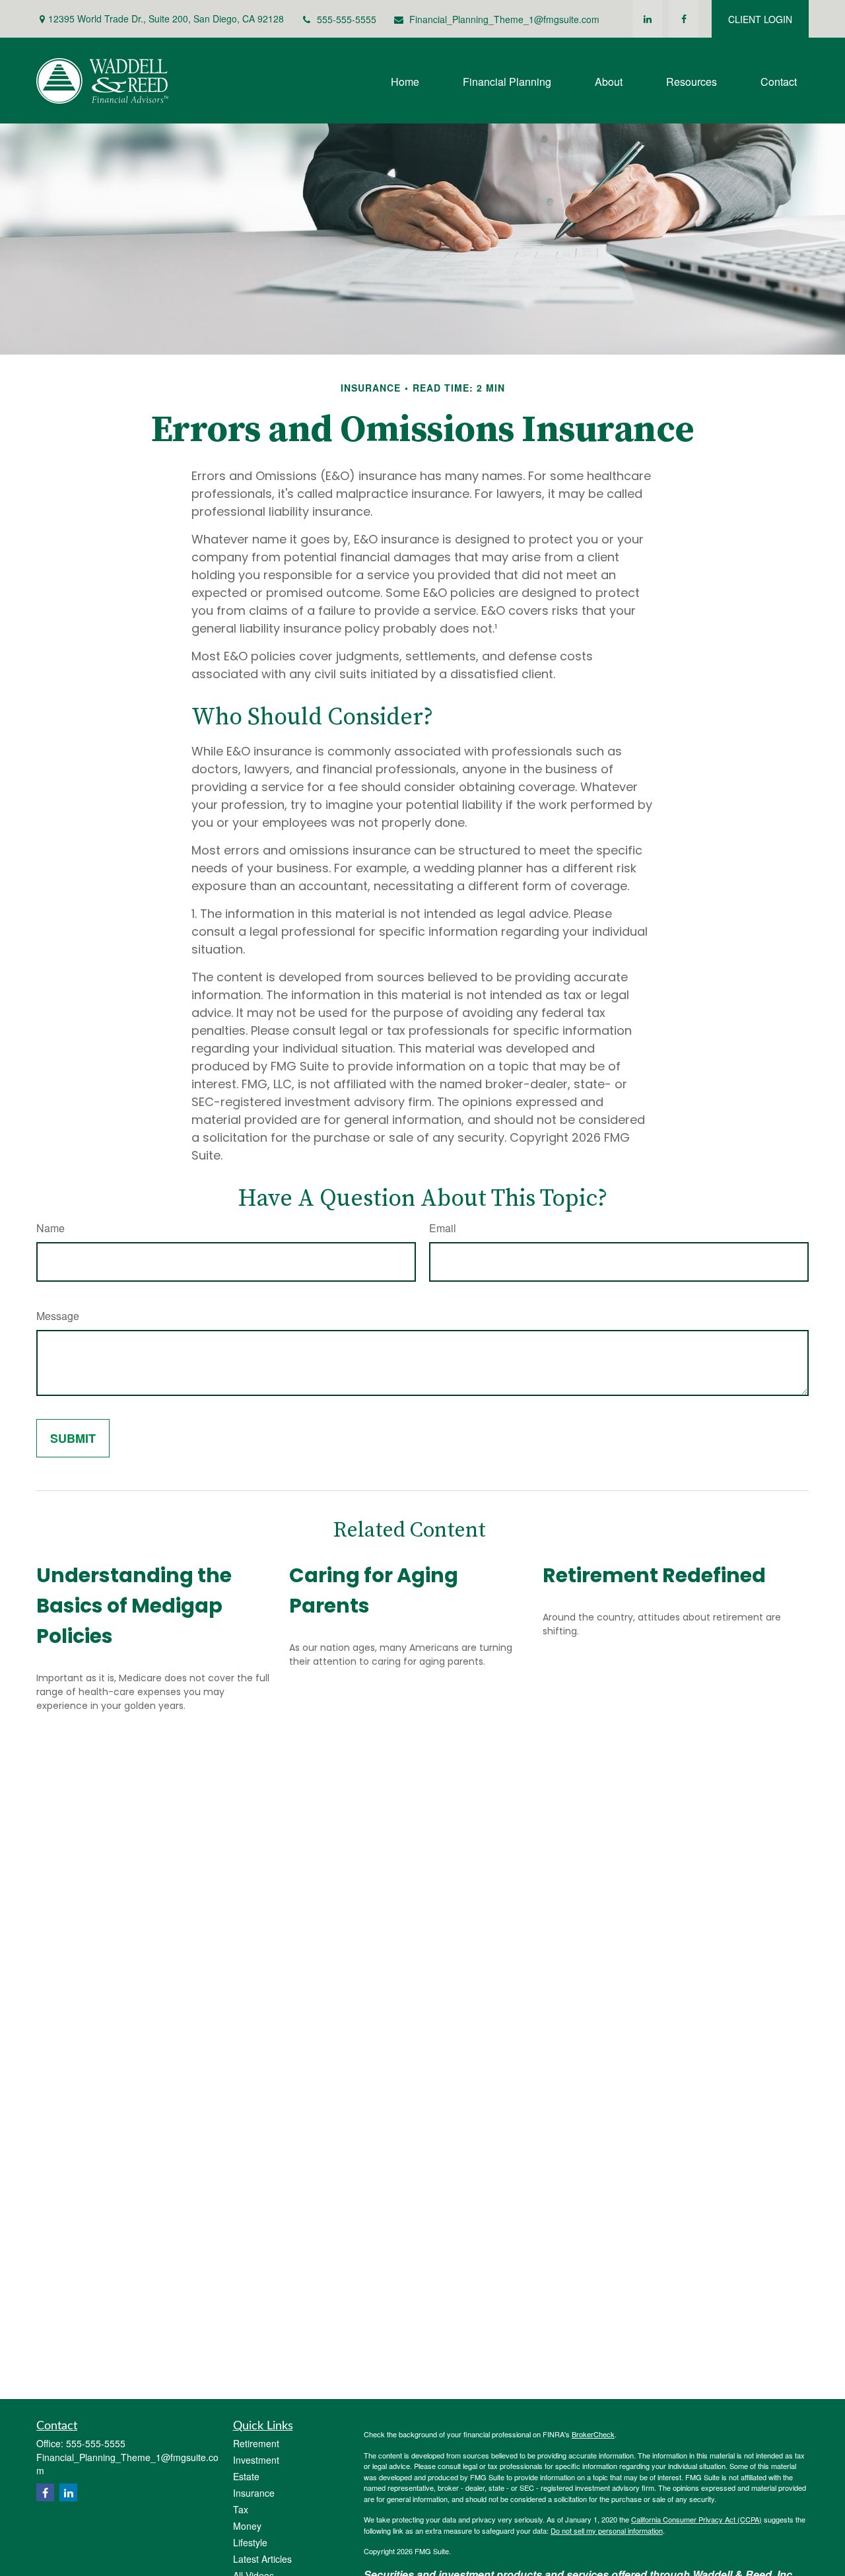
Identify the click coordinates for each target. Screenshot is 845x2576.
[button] (405, 80)
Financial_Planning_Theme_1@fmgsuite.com (504, 19)
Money (247, 2526)
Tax (241, 2509)
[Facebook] (684, 19)
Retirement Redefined (654, 1575)
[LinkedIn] (647, 19)
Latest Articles (262, 2559)
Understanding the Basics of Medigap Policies (134, 1606)
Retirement (256, 2443)
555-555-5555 (347, 19)
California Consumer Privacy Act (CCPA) (696, 2519)
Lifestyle (250, 2542)
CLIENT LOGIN (760, 19)
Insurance (254, 2493)
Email (443, 1228)
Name (51, 1228)
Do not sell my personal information (607, 2530)
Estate (246, 2476)
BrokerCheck (593, 2434)
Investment (256, 2460)
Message (58, 1316)
